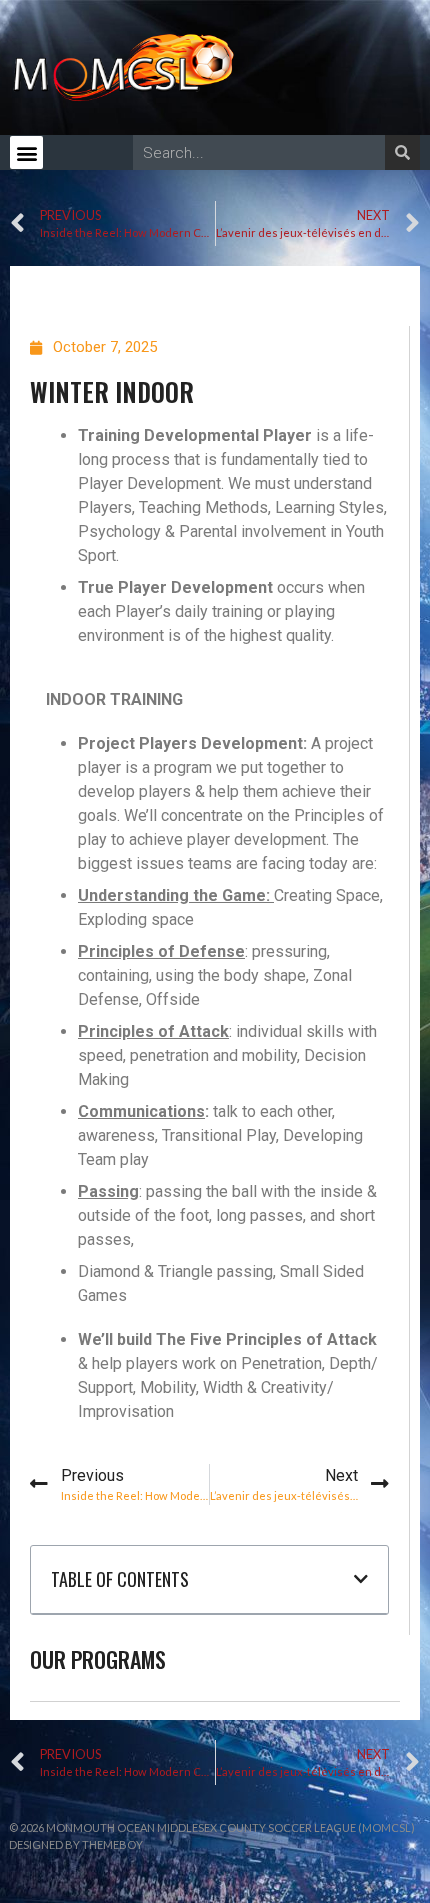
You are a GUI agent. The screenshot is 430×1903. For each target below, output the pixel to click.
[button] (26, 152)
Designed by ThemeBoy (76, 1844)
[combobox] (259, 152)
